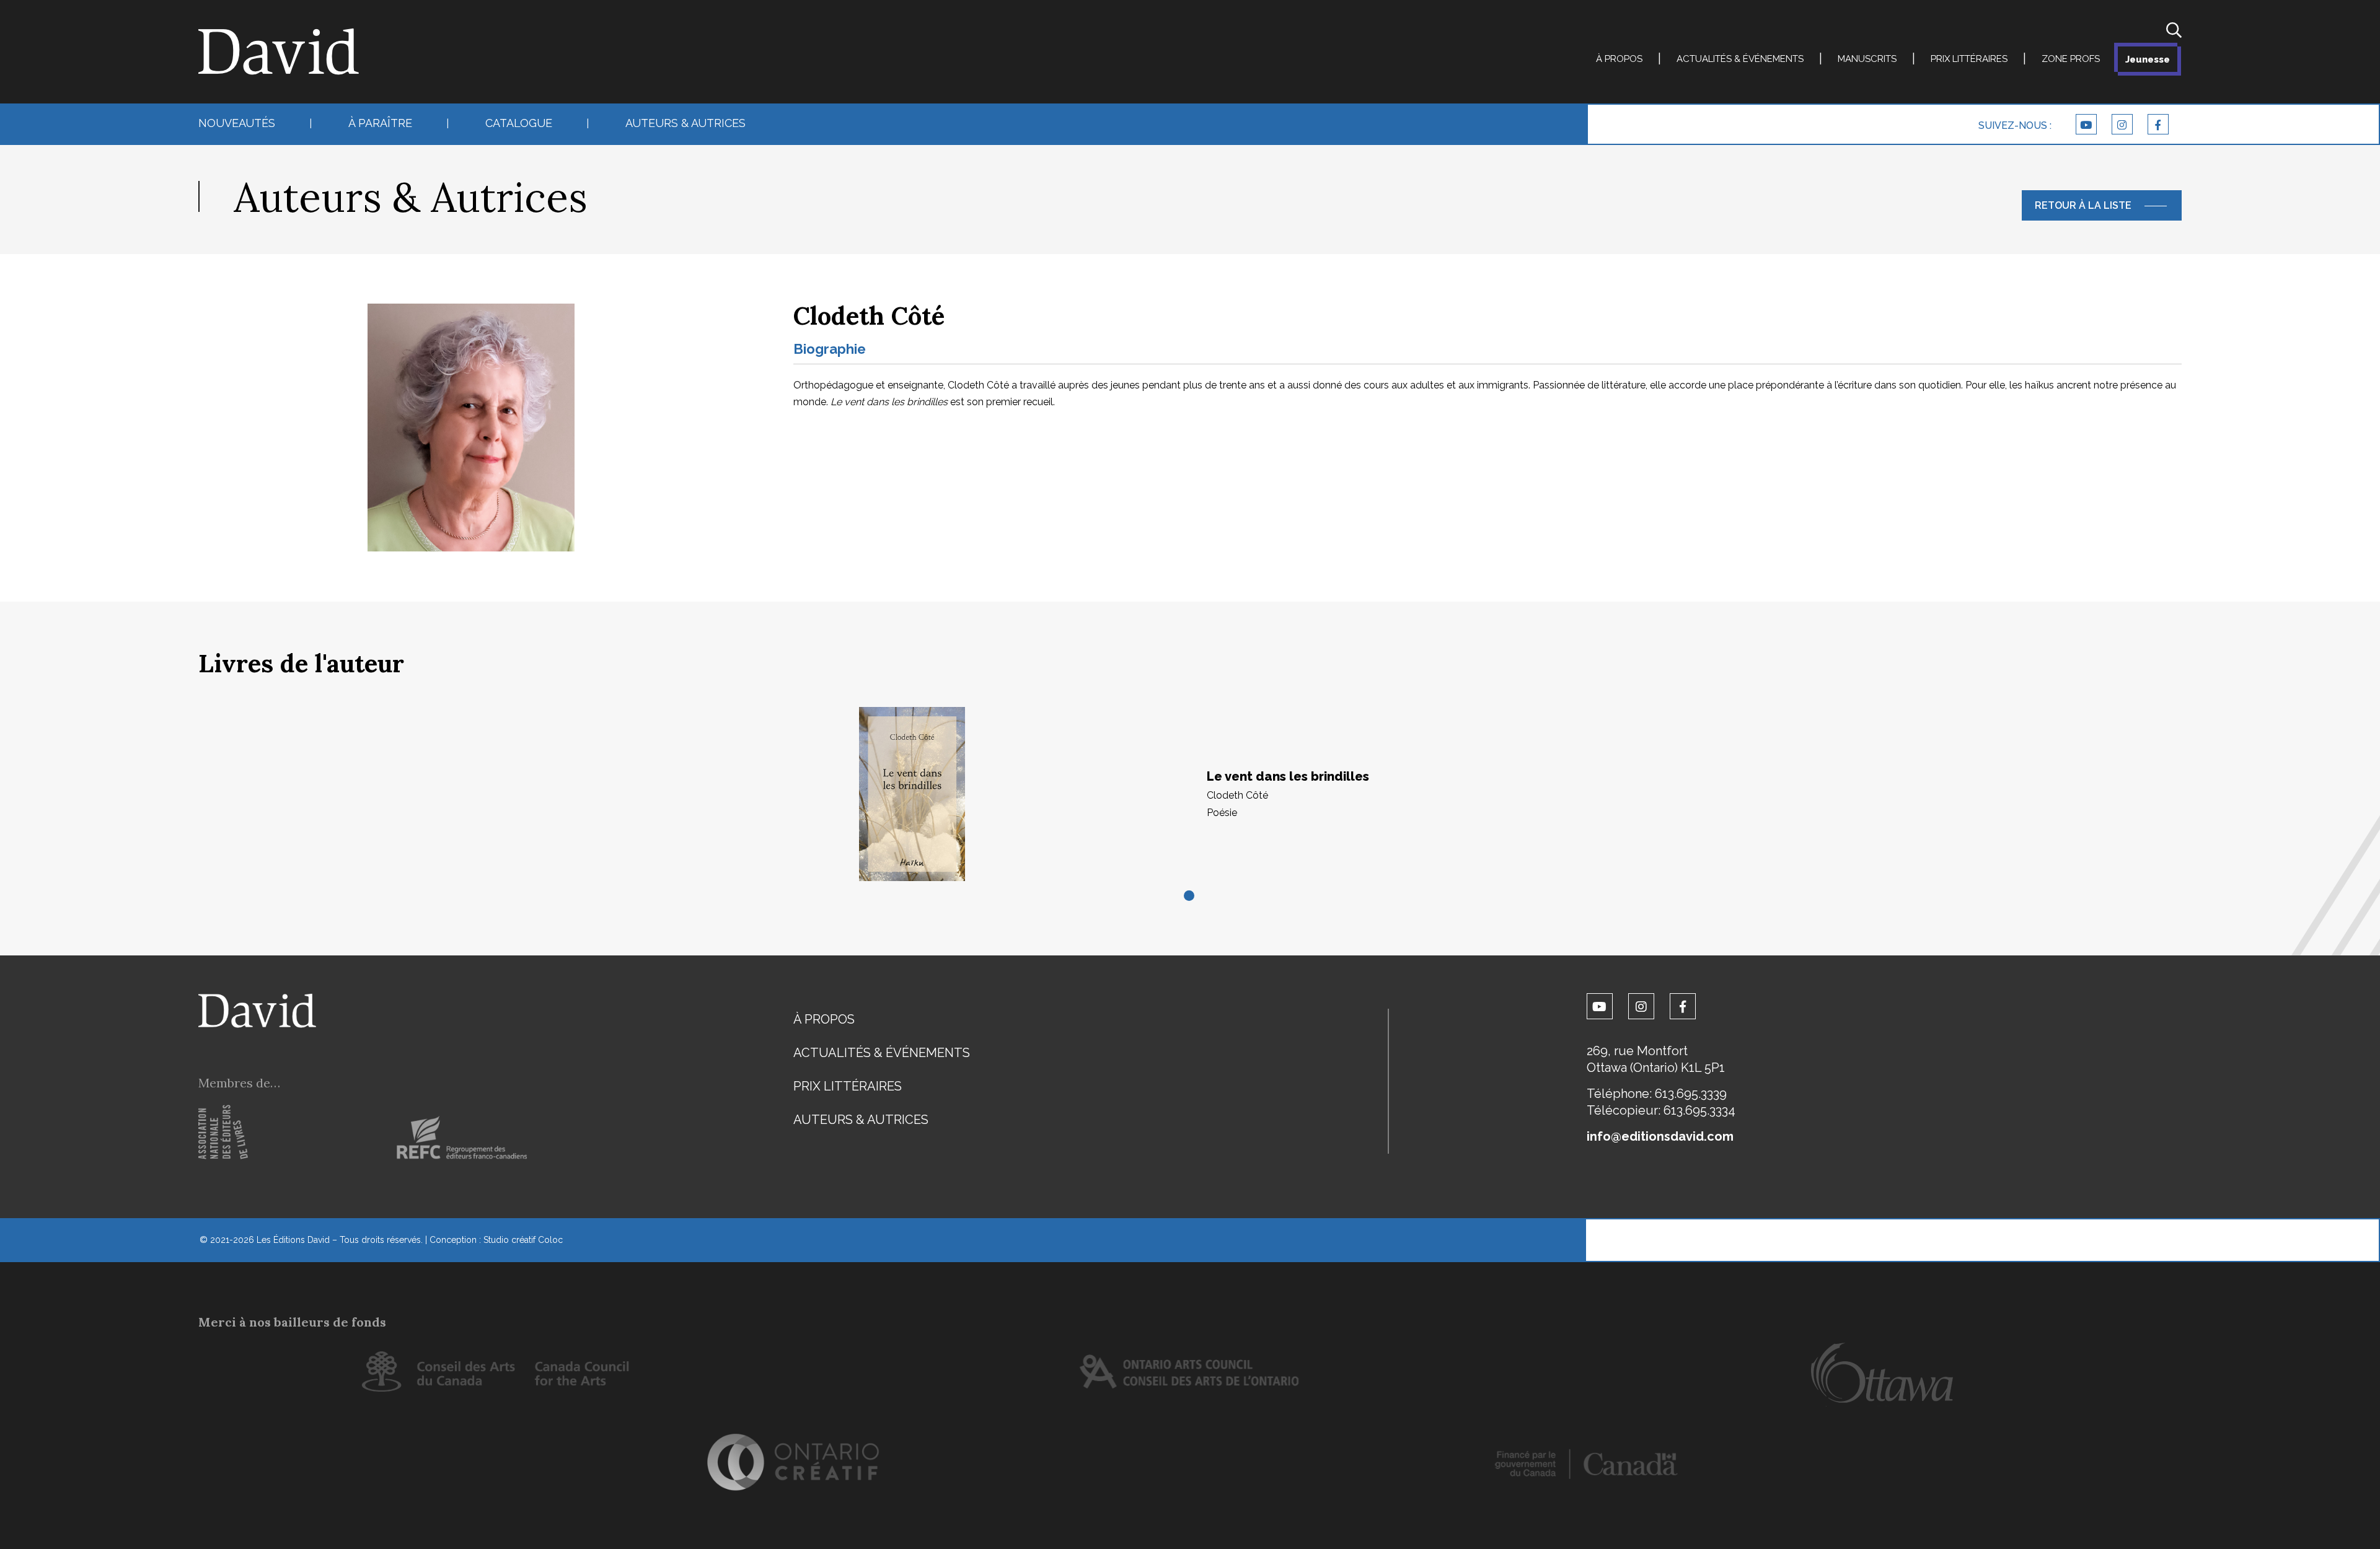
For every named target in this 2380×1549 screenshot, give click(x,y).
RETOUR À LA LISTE (2083, 205)
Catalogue (519, 123)
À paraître (380, 123)
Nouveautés (237, 123)
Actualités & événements (1740, 59)
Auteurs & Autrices (685, 123)
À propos (1619, 59)
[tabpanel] (1190, 794)
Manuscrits (1867, 59)
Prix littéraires (1969, 59)
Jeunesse (2148, 59)
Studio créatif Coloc (523, 1240)
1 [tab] (1190, 897)
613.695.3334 (1699, 1110)
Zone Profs (2071, 59)
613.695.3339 (1691, 1094)
